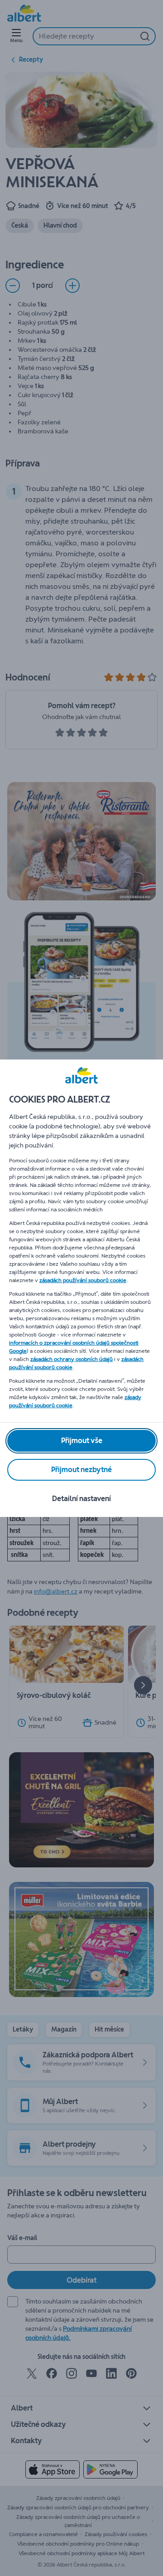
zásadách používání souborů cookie (83, 1280)
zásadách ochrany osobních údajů (72, 1359)
